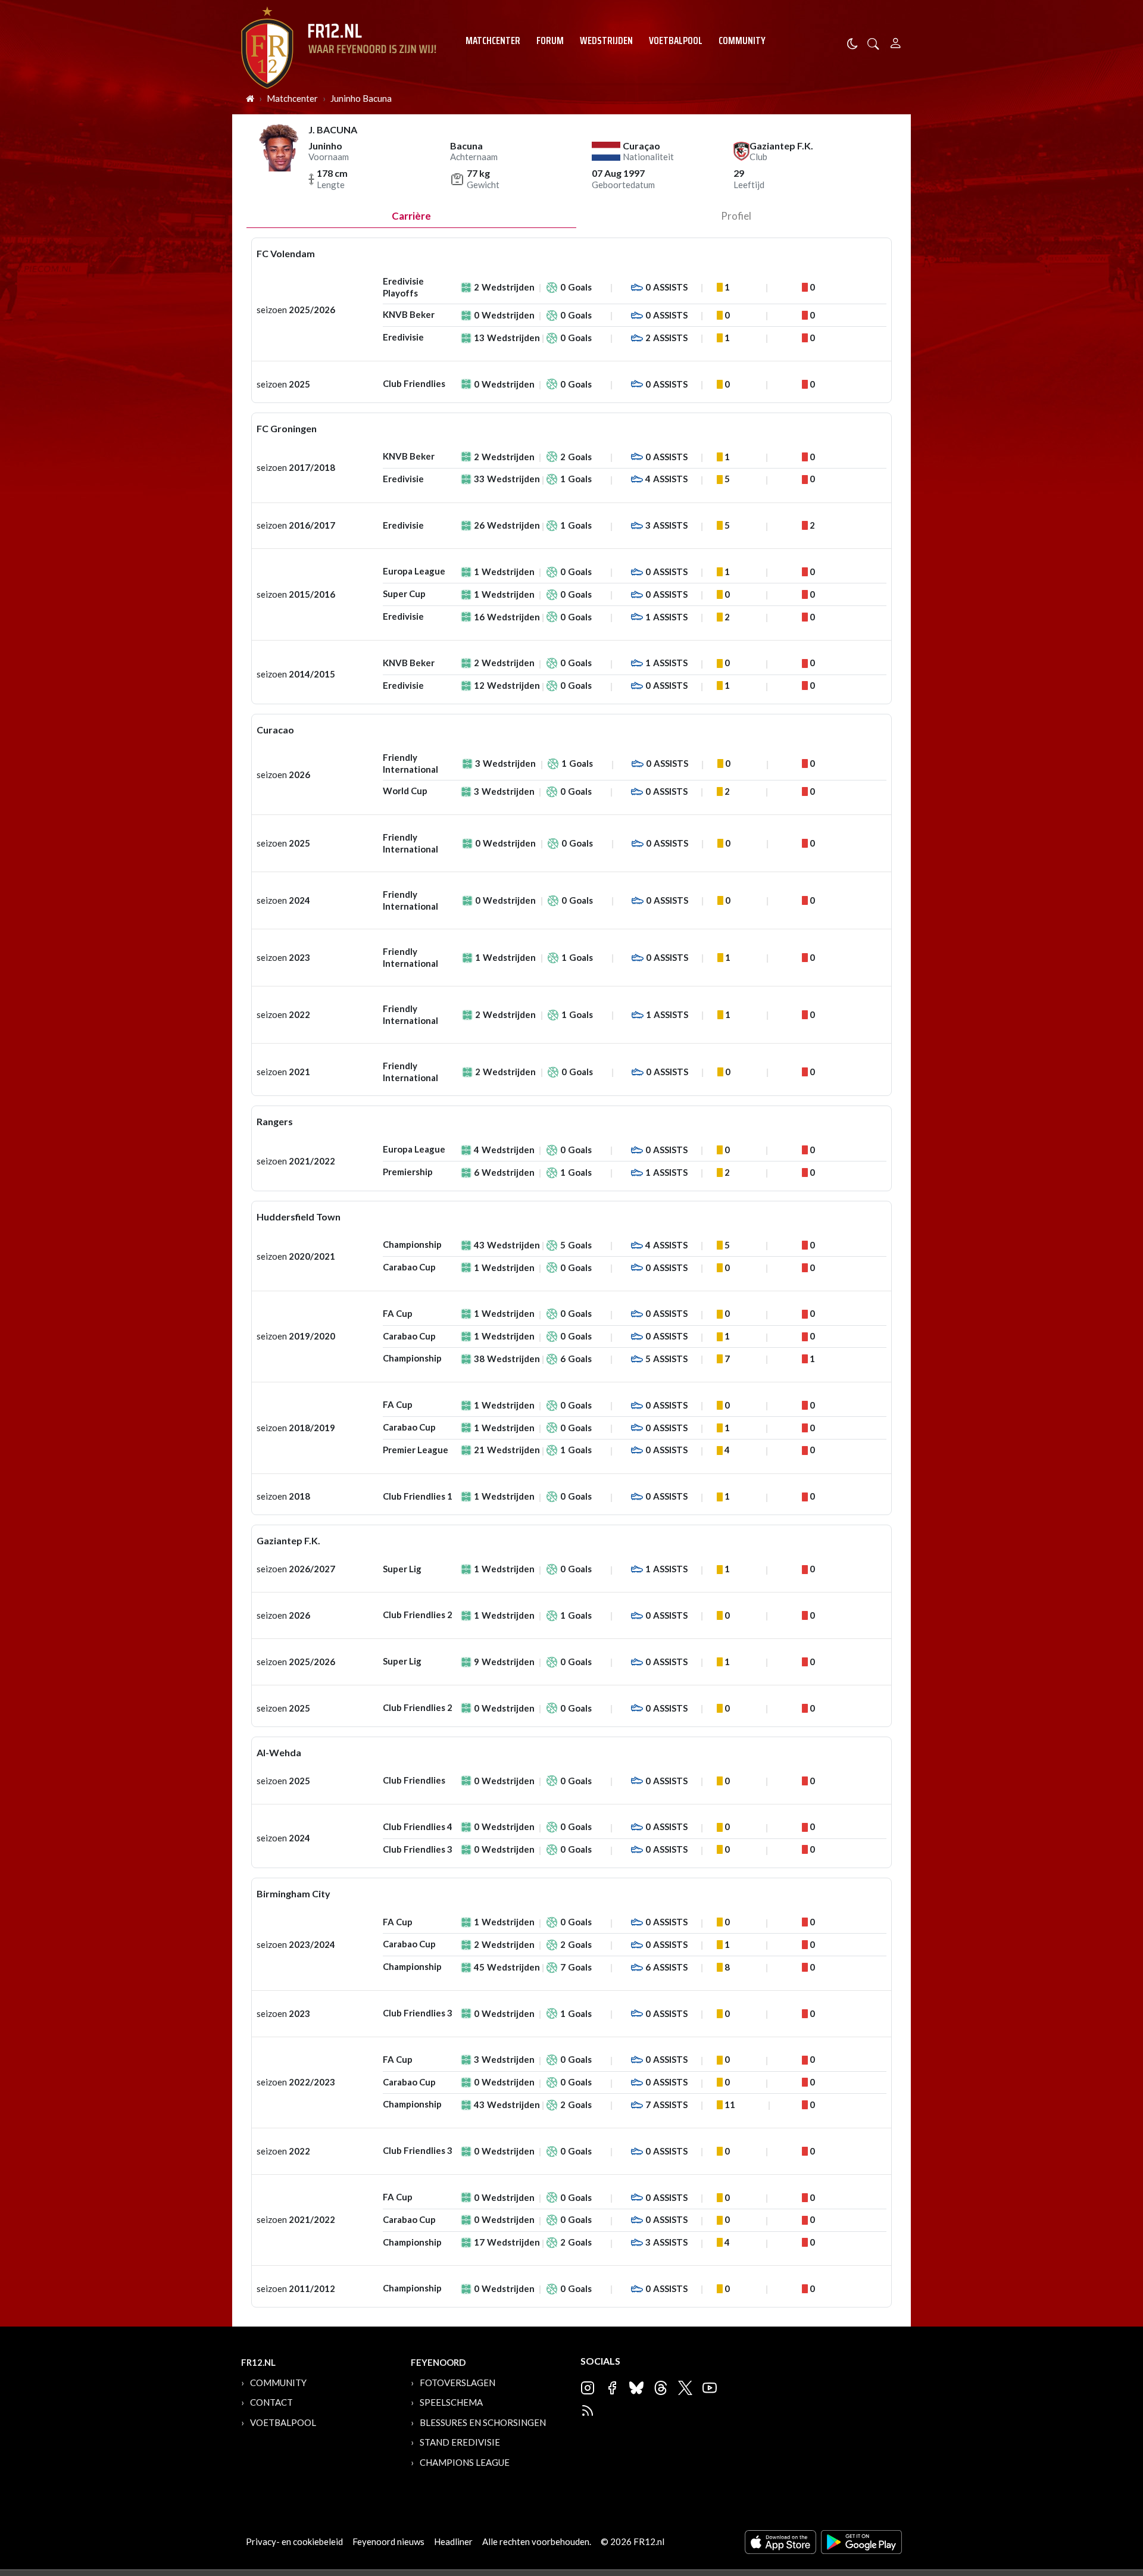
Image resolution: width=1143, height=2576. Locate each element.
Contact (271, 2402)
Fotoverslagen (457, 2383)
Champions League (465, 2462)
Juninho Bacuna (361, 98)
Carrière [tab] (411, 216)
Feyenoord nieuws (388, 2541)
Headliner (453, 2541)
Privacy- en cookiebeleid (294, 2541)
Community (742, 40)
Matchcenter (493, 40)
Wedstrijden (606, 40)
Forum (550, 40)
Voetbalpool (676, 40)
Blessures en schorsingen (483, 2422)
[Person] (896, 41)
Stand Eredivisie (460, 2442)
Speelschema (451, 2402)
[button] (873, 43)
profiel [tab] (736, 216)
